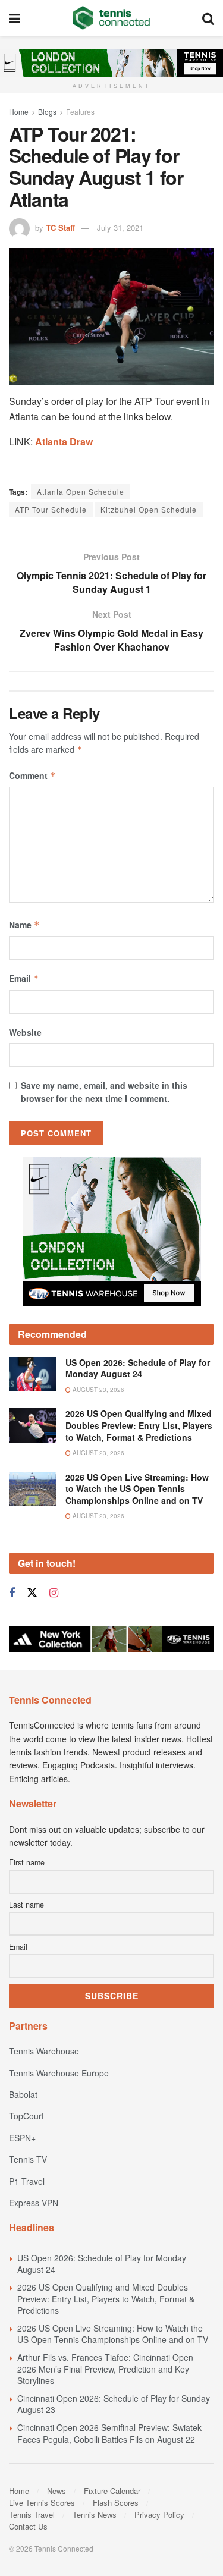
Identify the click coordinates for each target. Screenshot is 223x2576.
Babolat (23, 2094)
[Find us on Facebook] (12, 1593)
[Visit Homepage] (111, 18)
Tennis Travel (32, 2514)
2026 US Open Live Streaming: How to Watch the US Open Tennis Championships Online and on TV (137, 1489)
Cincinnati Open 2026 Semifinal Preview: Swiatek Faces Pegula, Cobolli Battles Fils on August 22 (109, 2433)
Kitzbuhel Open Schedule (149, 509)
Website (25, 1032)
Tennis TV (28, 2159)
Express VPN (34, 2203)
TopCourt (26, 2116)
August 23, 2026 (98, 1390)
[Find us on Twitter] (32, 1593)
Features (80, 111)
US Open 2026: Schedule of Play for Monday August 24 (138, 1368)
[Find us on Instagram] (54, 1593)
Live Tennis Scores (42, 2503)
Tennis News (95, 2514)
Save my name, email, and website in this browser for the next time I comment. (104, 1092)
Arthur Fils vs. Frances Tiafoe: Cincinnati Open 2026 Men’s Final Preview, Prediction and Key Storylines (105, 2369)
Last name (26, 1905)
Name (24, 925)
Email (24, 978)
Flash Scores (116, 2503)
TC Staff (60, 227)
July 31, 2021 (120, 227)
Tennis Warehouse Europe (59, 2073)
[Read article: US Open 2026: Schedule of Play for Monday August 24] (33, 1374)
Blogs (47, 111)
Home (19, 111)
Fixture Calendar (112, 2491)
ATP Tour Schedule (51, 509)
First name (27, 1862)
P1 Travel (27, 2181)
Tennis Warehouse (44, 2051)
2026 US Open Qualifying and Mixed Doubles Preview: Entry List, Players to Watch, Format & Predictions (139, 1425)
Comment (32, 775)
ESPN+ (22, 2138)
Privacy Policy (159, 2514)
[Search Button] (208, 18)
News (56, 2491)
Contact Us (28, 2526)
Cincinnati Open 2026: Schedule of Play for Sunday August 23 (114, 2404)
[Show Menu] (15, 18)
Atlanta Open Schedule (81, 491)
